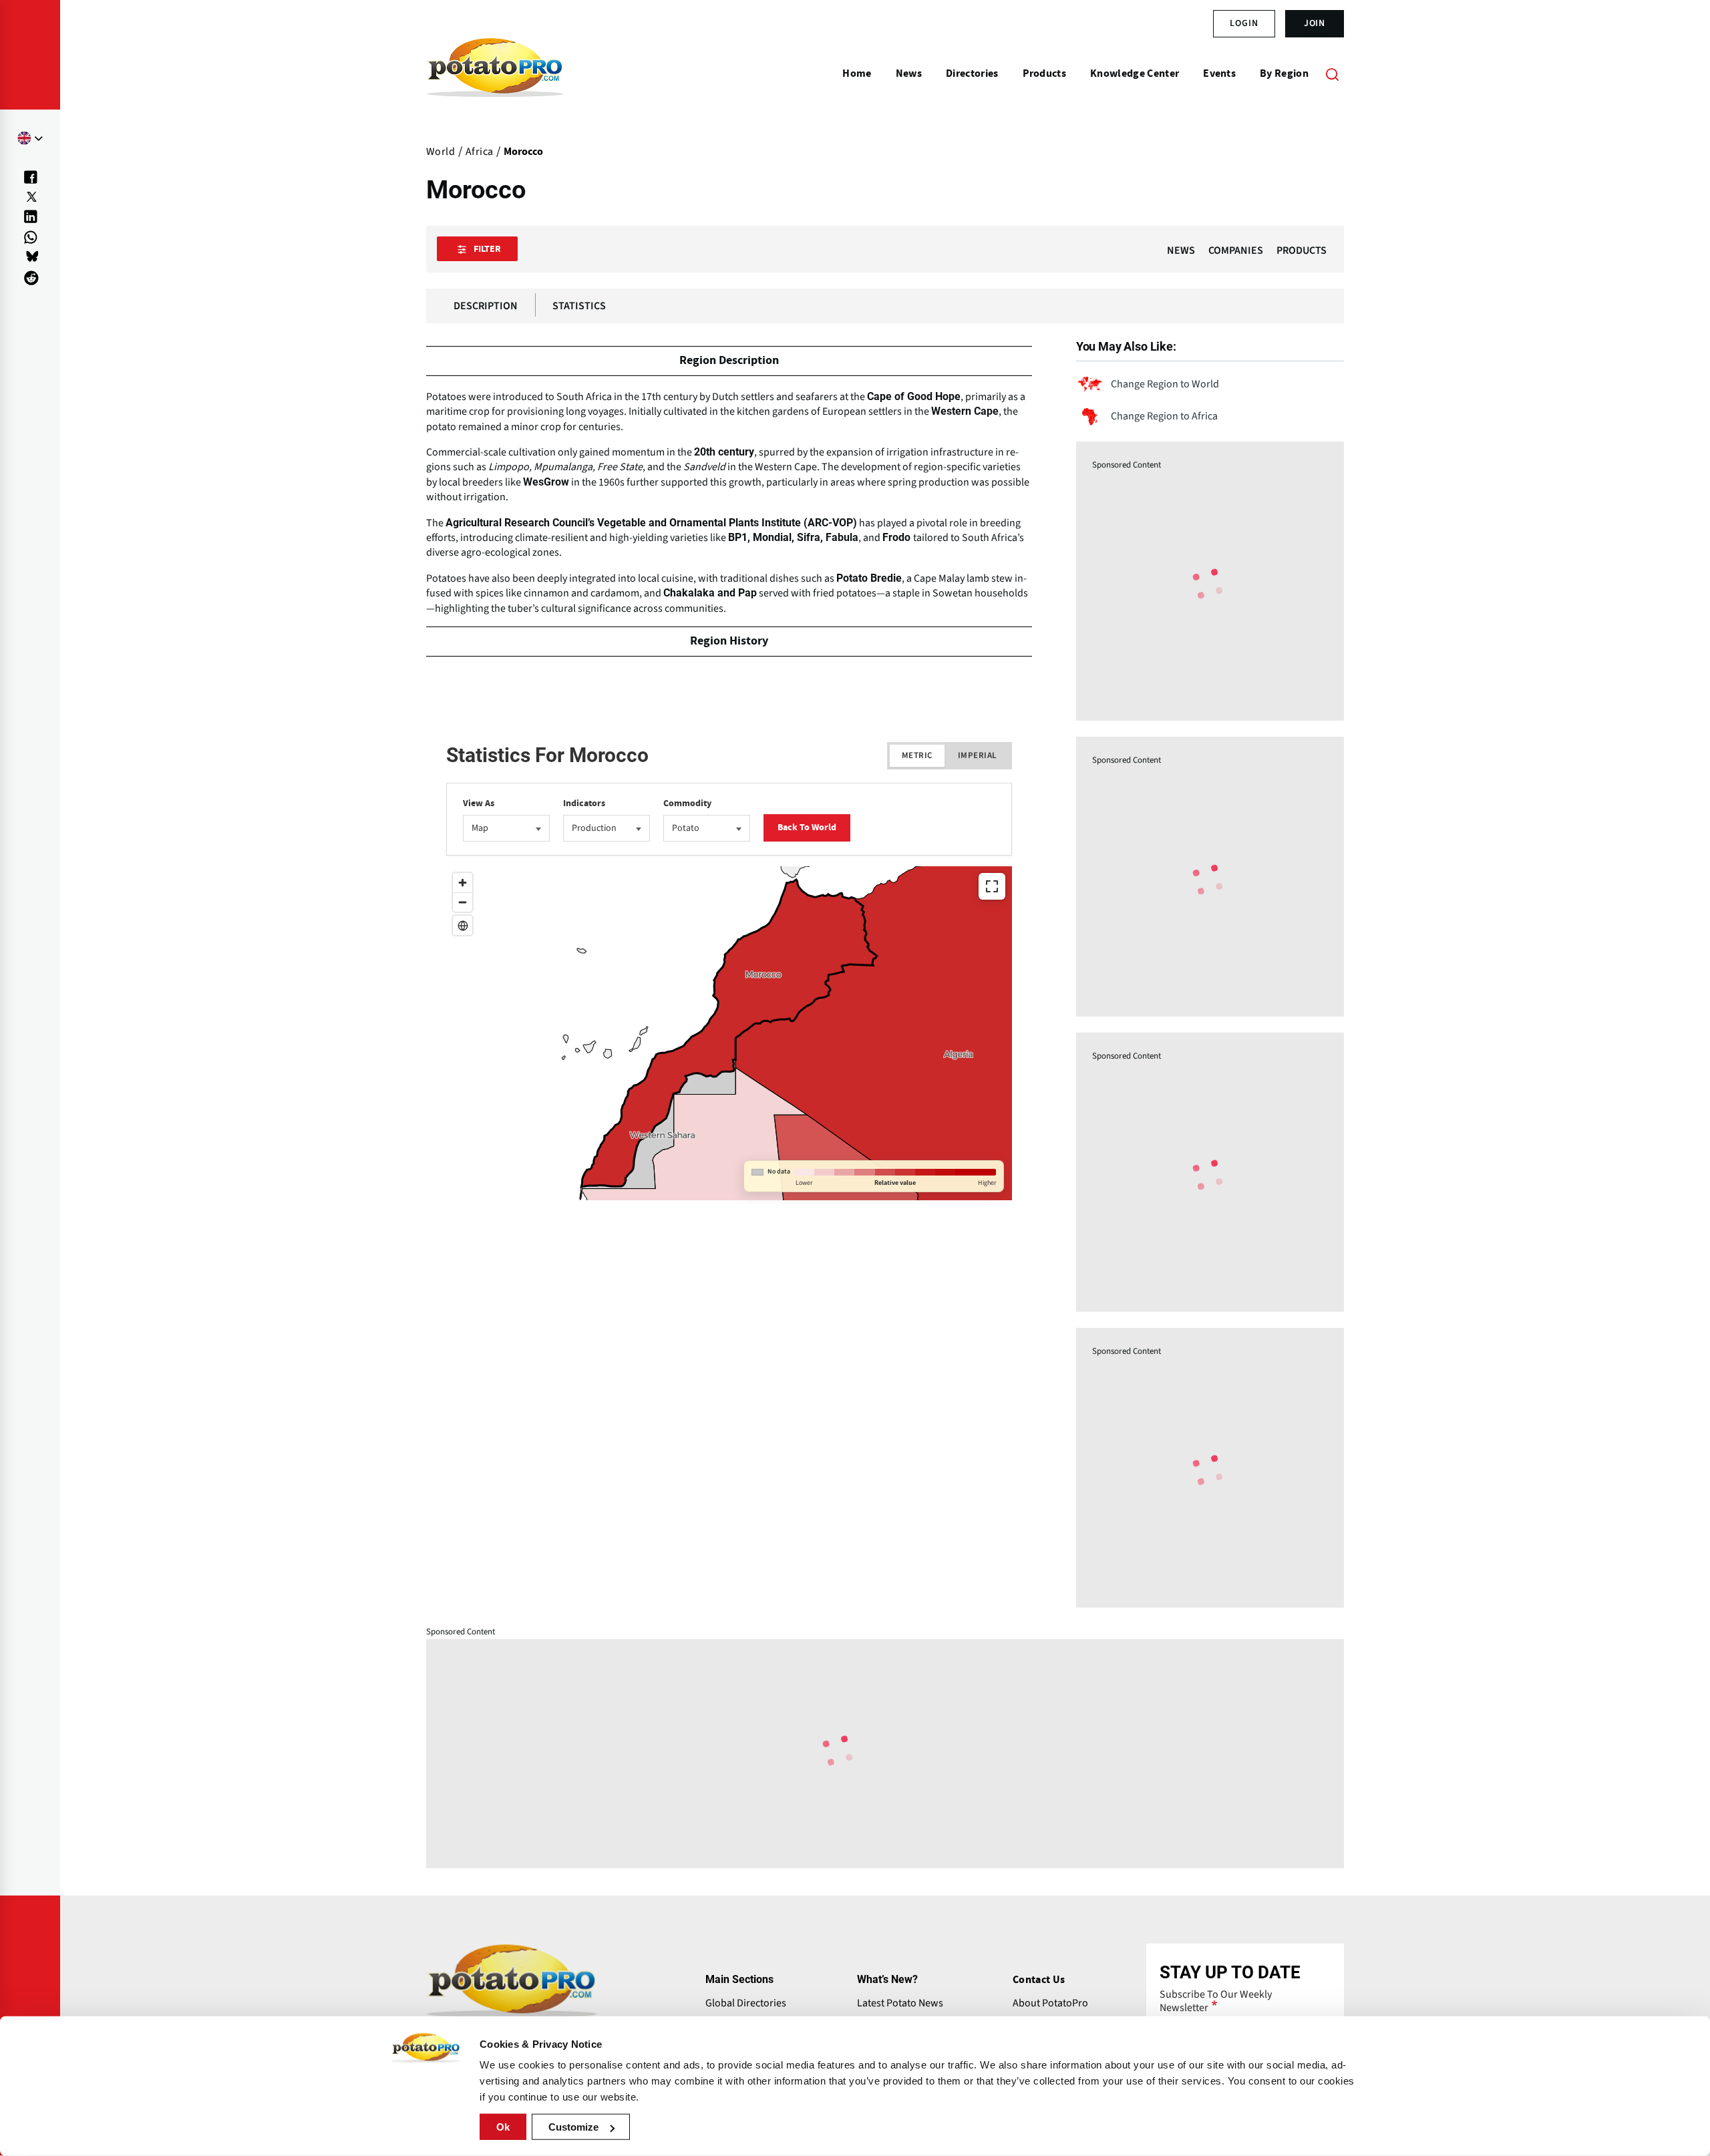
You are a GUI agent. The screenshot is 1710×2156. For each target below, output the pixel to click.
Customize (573, 2127)
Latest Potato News (900, 2003)
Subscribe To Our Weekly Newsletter (1216, 2001)
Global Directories (746, 2003)
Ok (503, 2127)
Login (1244, 23)
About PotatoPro (1050, 2003)
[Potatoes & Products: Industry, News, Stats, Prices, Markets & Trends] (495, 73)
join (1315, 23)
